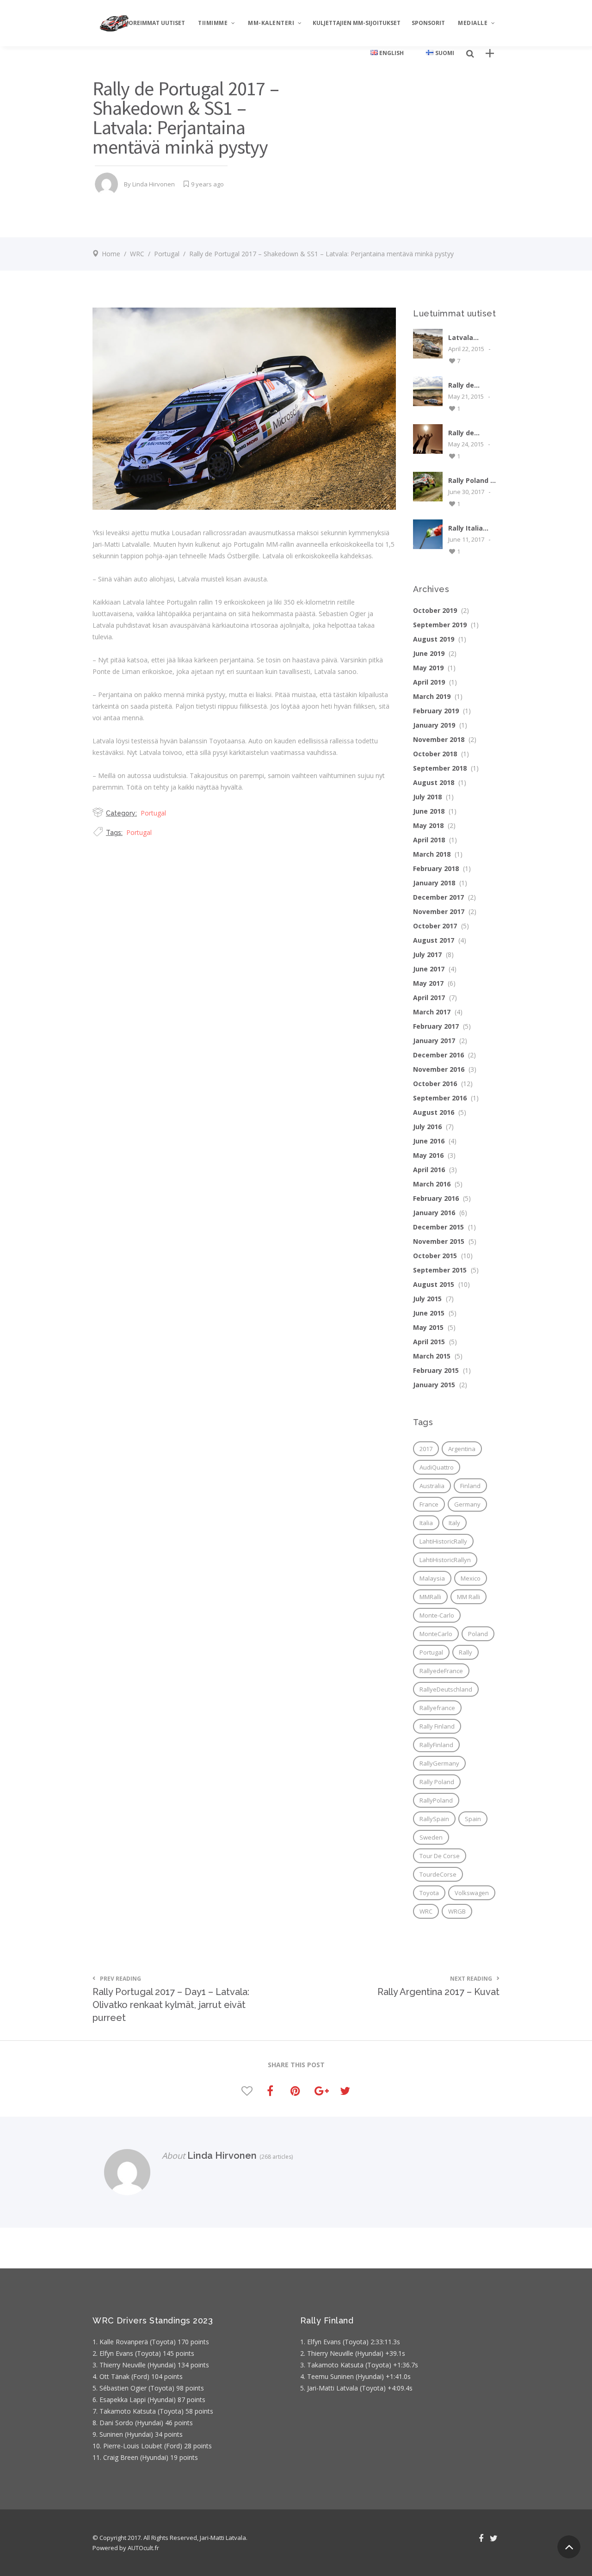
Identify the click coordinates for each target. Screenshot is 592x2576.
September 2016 (440, 1098)
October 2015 (435, 1256)
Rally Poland (437, 1782)
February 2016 (436, 1198)
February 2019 (436, 711)
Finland (470, 1486)
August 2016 (434, 1112)
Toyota (429, 1893)
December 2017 (438, 897)
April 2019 (429, 682)
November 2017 (439, 911)
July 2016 (427, 1127)
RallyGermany (439, 1763)
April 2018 (429, 840)
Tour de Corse (440, 1856)
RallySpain (434, 1819)
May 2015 (428, 1327)
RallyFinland (436, 1745)
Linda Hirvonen (154, 184)
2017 (426, 1449)
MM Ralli (469, 1597)
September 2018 (440, 768)
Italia (426, 1523)
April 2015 (429, 1342)
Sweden (431, 1837)
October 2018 (435, 754)
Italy (454, 1523)
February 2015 (436, 1370)
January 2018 (434, 883)
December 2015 (438, 1227)
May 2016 (428, 1155)
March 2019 (432, 696)
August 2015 (434, 1284)
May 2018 (428, 825)
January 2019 (434, 725)
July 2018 (427, 797)
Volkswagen (472, 1893)
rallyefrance (437, 1708)
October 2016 (435, 1084)
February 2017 (436, 1026)
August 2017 (434, 940)
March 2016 (432, 1184)
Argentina (462, 1449)
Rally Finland (437, 1726)
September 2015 (440, 1270)
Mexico (471, 1578)
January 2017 (434, 1041)
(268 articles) (275, 2157)
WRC (137, 254)
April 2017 (429, 998)
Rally (466, 1652)
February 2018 (436, 868)
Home (111, 254)
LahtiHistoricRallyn (445, 1560)
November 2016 (439, 1069)
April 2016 (429, 1170)
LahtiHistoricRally (443, 1541)
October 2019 (435, 610)
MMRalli (430, 1597)
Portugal (167, 254)
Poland (478, 1634)
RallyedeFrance (441, 1671)
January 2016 (434, 1213)
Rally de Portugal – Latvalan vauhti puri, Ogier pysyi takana (467, 433)
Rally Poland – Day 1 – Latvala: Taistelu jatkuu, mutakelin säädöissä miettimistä (471, 480)
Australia (432, 1486)
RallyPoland (436, 1800)
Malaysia (432, 1578)
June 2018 (429, 811)
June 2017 (429, 969)
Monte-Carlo (437, 1615)
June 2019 (429, 653)
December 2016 (438, 1055)
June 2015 (429, 1313)
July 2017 (427, 954)
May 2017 (428, 983)
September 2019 (440, 625)
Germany (467, 1504)
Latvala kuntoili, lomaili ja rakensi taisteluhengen (474, 337)
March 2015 (432, 1356)
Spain (473, 1819)
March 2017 (432, 1012)
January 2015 (434, 1385)
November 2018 (439, 739)
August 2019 (434, 639)
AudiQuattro (437, 1467)
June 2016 (429, 1141)
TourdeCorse (438, 1874)
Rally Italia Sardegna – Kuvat (467, 528)
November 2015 (439, 1241)
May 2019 (428, 668)
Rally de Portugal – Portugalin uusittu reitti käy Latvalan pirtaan (470, 385)
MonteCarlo (436, 1634)
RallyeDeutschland (446, 1689)
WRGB (457, 1911)
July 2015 (427, 1299)
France (429, 1504)
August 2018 (434, 782)
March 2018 (432, 854)
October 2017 (435, 926)
